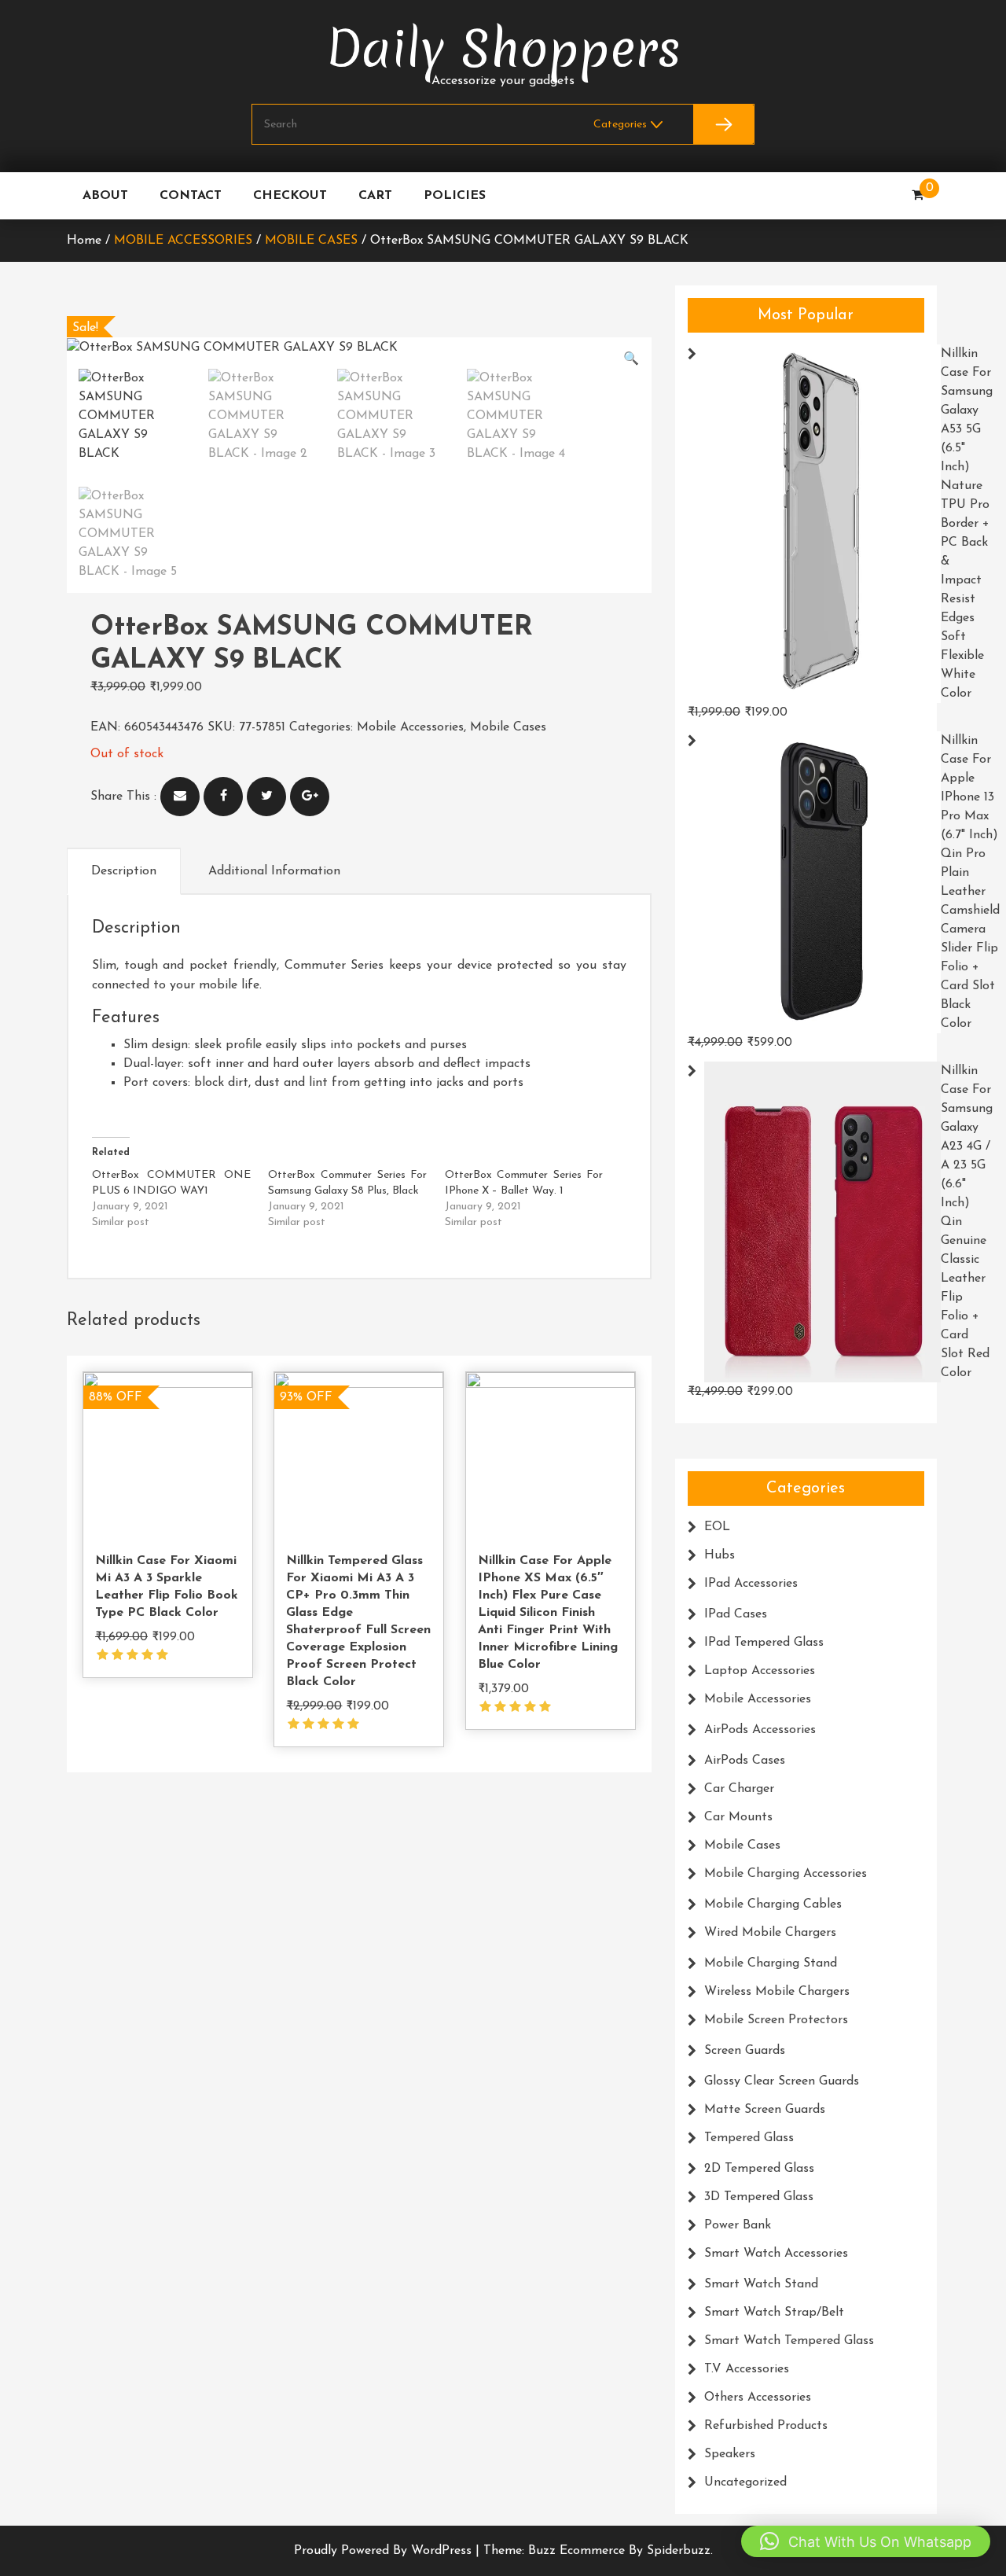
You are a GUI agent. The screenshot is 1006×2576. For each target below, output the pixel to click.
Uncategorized (745, 2482)
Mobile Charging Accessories (786, 1874)
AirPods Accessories (760, 1730)
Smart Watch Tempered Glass (789, 2341)
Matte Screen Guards (765, 2110)
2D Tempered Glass (759, 2169)
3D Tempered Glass (759, 2197)
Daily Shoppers (503, 49)
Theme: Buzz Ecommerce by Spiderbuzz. (598, 2551)
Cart (375, 196)
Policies (455, 196)
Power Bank (738, 2225)
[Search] (723, 124)
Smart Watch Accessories (776, 2254)
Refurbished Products (766, 2426)
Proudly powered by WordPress (385, 2551)
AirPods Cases (745, 1761)
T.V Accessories (747, 2369)
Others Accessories (758, 2398)
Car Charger (739, 1789)
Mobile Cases (311, 241)
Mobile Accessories (183, 241)
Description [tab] (124, 871)
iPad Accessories (751, 1584)
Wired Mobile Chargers (770, 1933)
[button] (631, 359)
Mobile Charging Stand (771, 1963)
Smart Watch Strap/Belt (774, 2313)
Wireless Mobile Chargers (777, 1992)
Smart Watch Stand (761, 2284)
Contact (191, 196)
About (105, 196)
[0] (918, 196)
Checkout (290, 196)
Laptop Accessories (760, 1671)
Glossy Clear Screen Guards (782, 2081)
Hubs (720, 1555)
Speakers (730, 2454)
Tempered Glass (749, 2138)
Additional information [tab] (274, 871)
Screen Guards (745, 2051)
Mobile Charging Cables (773, 1904)
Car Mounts (738, 1817)
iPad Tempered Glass (764, 1643)
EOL (717, 1527)
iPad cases (736, 1614)
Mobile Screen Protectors (776, 2020)
